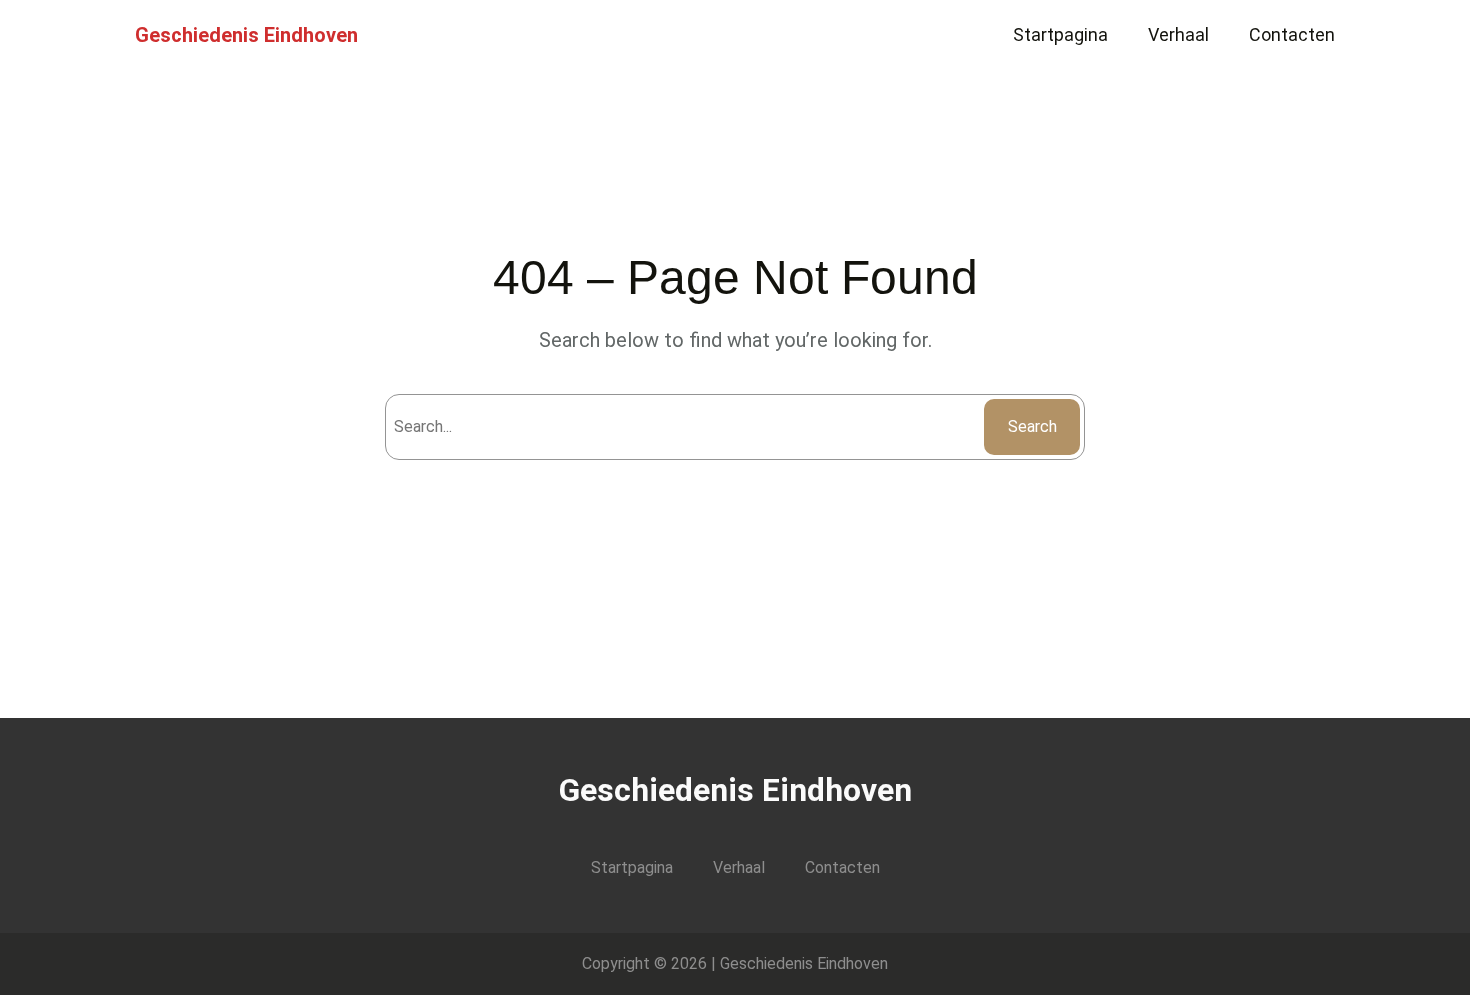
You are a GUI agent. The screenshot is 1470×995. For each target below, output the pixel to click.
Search (1032, 426)
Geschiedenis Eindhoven (246, 35)
